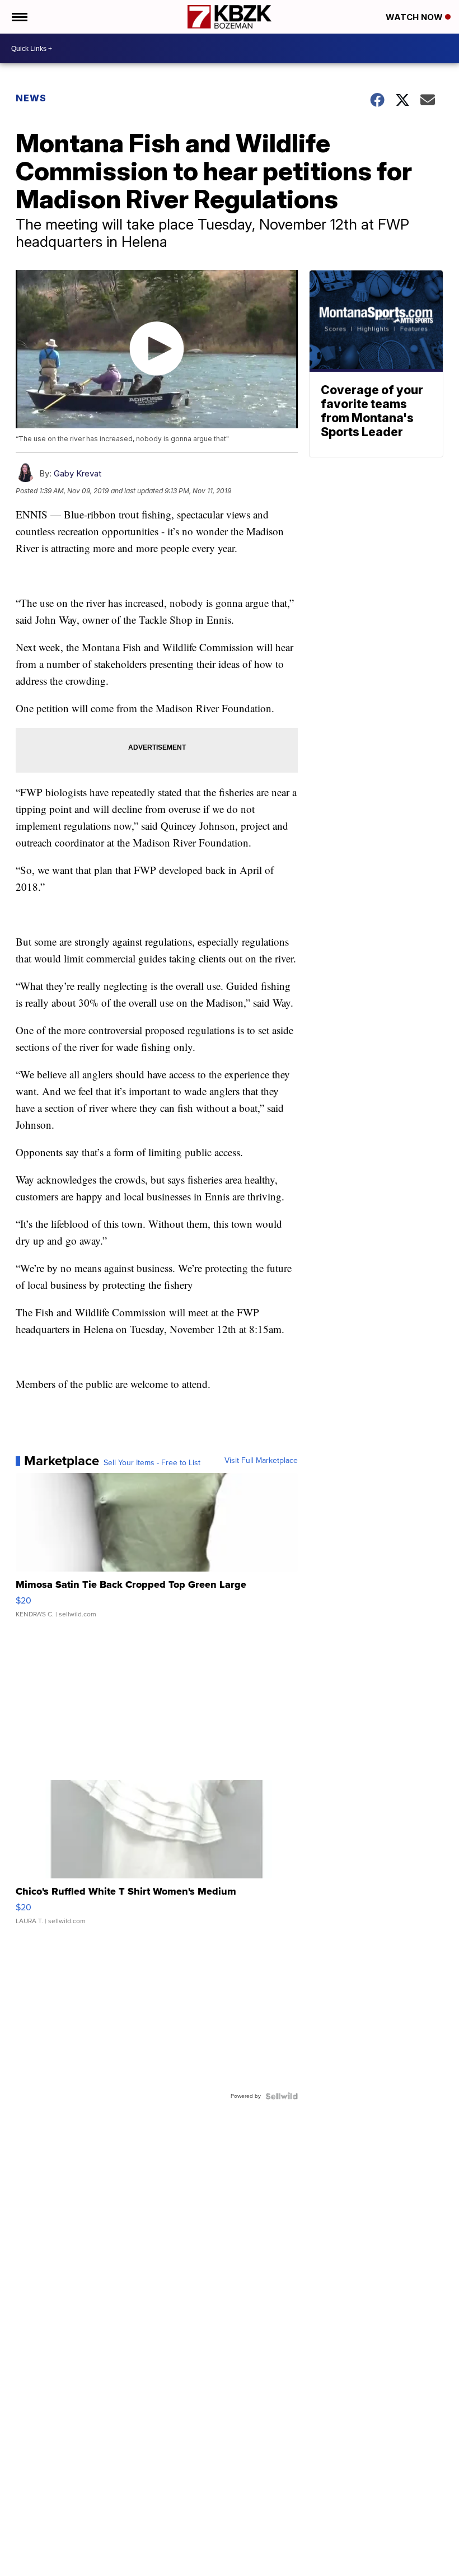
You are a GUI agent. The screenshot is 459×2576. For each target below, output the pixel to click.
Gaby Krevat (78, 473)
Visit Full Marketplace (261, 1461)
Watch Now (415, 17)
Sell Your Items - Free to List (152, 1463)
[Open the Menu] (19, 17)
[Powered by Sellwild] (282, 2096)
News (31, 98)
